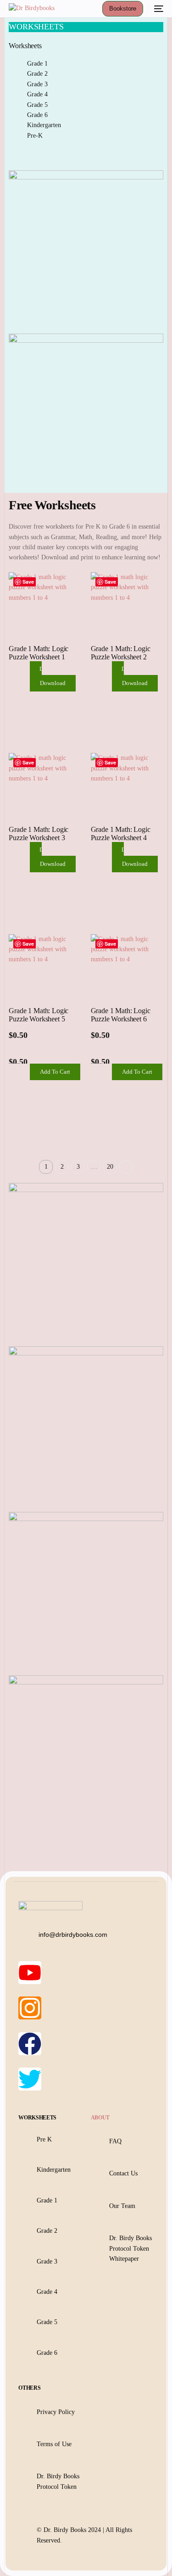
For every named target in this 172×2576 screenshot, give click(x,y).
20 (110, 1167)
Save (28, 582)
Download (53, 683)
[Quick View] (25, 684)
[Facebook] (30, 2044)
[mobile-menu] (158, 9)
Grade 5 (37, 105)
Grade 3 (37, 84)
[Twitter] (30, 2079)
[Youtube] (30, 1973)
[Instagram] (30, 2008)
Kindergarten (44, 125)
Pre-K (35, 136)
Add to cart (55, 1072)
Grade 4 (37, 94)
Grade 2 (37, 74)
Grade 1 (37, 64)
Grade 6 (37, 115)
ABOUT (100, 2118)
